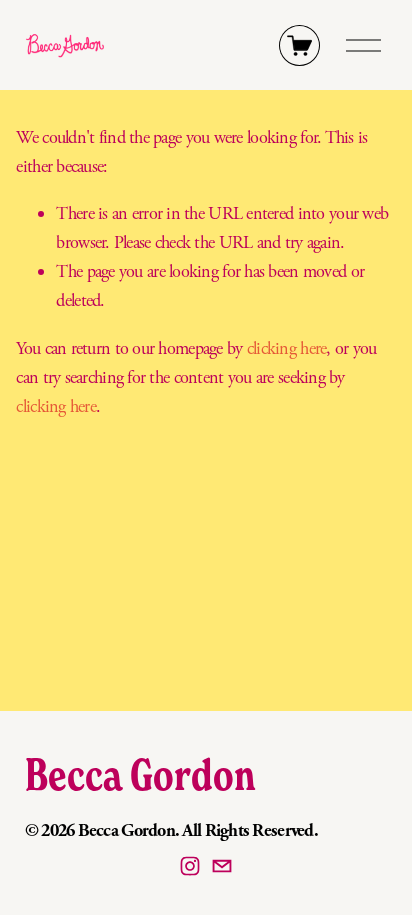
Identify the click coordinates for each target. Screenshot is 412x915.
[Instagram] (190, 866)
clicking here (287, 348)
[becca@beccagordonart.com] (222, 866)
